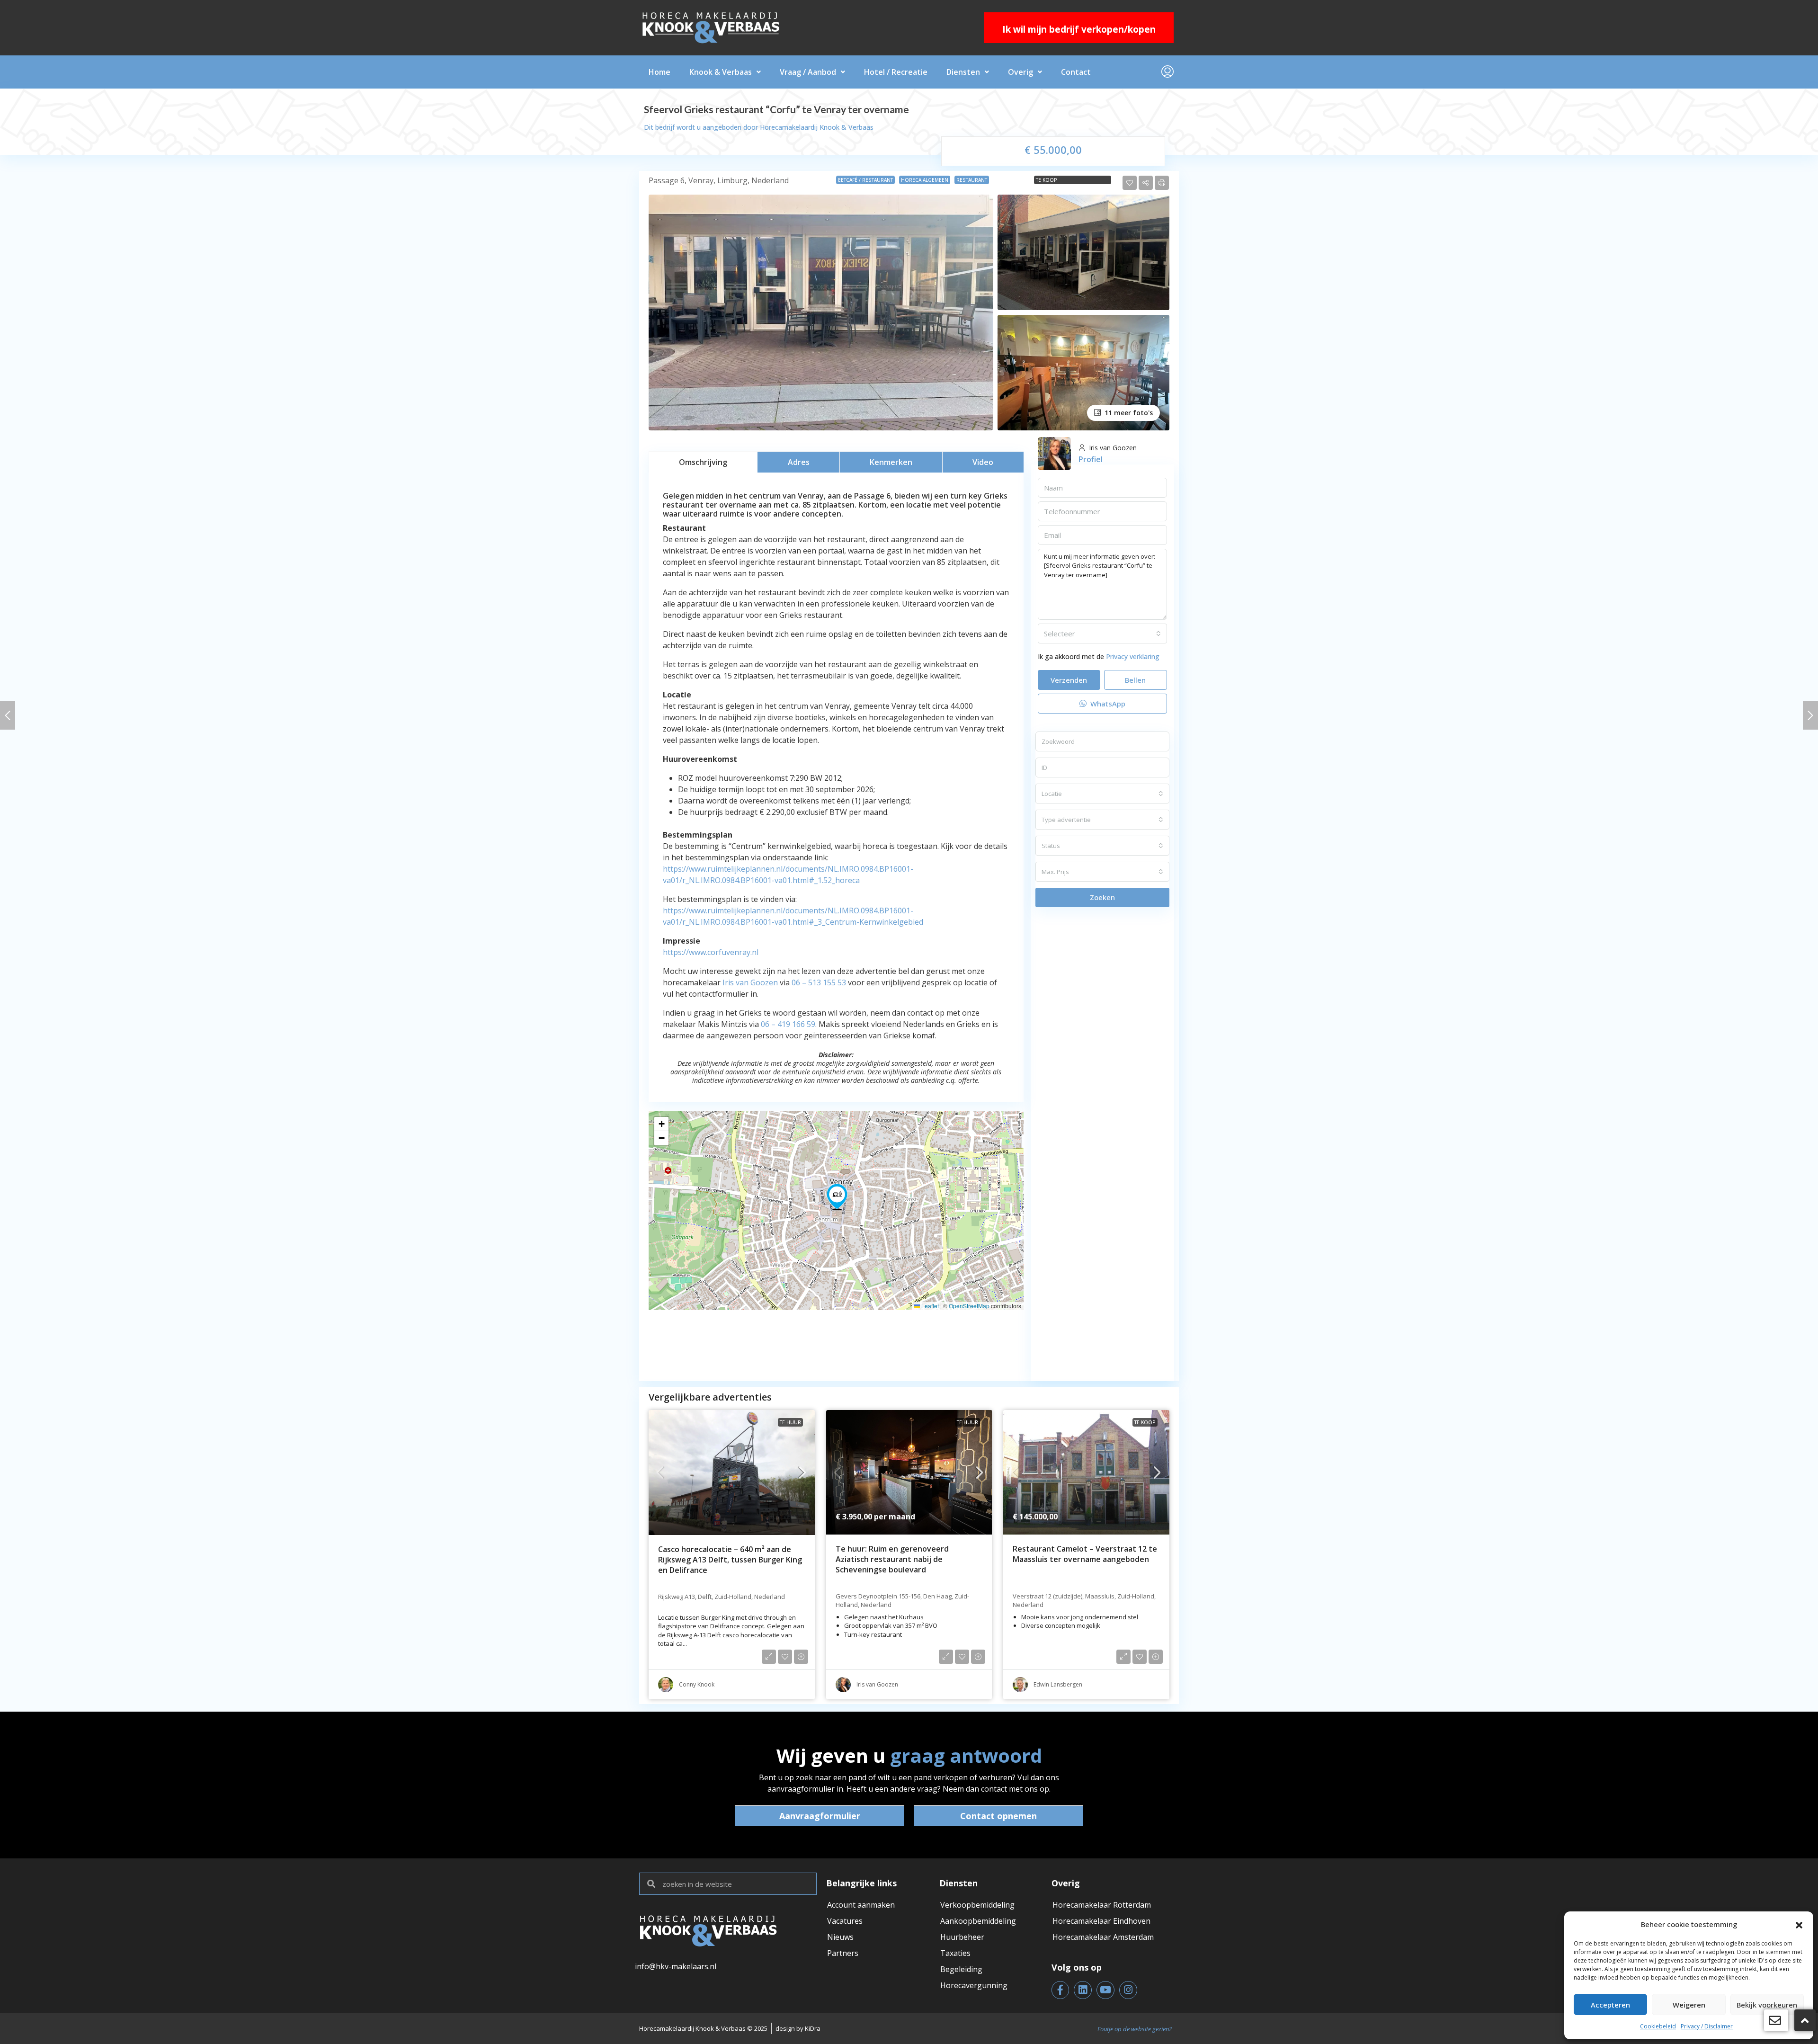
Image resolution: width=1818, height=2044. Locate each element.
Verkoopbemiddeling (977, 1905)
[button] (1799, 1924)
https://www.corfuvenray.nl (711, 952)
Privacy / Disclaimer (1707, 2026)
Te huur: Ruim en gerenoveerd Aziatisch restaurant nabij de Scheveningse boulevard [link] (892, 1559)
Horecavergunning (974, 1985)
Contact (1076, 72)
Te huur (790, 1422)
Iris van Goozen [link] (877, 1684)
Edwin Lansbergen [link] (1058, 1684)
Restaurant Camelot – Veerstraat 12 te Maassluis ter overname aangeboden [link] (1085, 1554)
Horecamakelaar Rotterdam (1102, 1905)
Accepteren (1610, 2005)
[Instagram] (1128, 1990)
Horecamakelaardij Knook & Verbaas (817, 127)
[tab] (703, 462)
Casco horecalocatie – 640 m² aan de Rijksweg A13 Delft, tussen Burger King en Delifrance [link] (730, 1560)
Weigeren (1689, 2005)
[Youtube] (1105, 1990)
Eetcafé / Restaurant (865, 180)
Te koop (1047, 180)
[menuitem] (1167, 72)
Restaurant (972, 180)
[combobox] (1102, 634)
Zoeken (1102, 897)
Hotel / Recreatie (896, 72)
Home (659, 72)
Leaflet (929, 1306)
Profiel (1091, 459)
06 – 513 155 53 (819, 982)
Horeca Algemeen (925, 180)
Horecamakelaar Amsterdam (1103, 1937)
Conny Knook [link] (697, 1684)
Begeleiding (961, 1969)
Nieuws (840, 1937)
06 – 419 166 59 (788, 1024)
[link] (732, 1473)
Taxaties (955, 1953)
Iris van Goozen (750, 982)
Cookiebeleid (1658, 2026)
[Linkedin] (1083, 1990)
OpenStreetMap (969, 1306)
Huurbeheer (962, 1937)
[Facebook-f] (1060, 1990)
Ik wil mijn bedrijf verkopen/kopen (1079, 29)
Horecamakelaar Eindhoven (1101, 1921)
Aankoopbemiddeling (978, 1921)
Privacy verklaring (1133, 656)
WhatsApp (1107, 704)
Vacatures (845, 1921)
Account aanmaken (861, 1905)
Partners (843, 1953)
